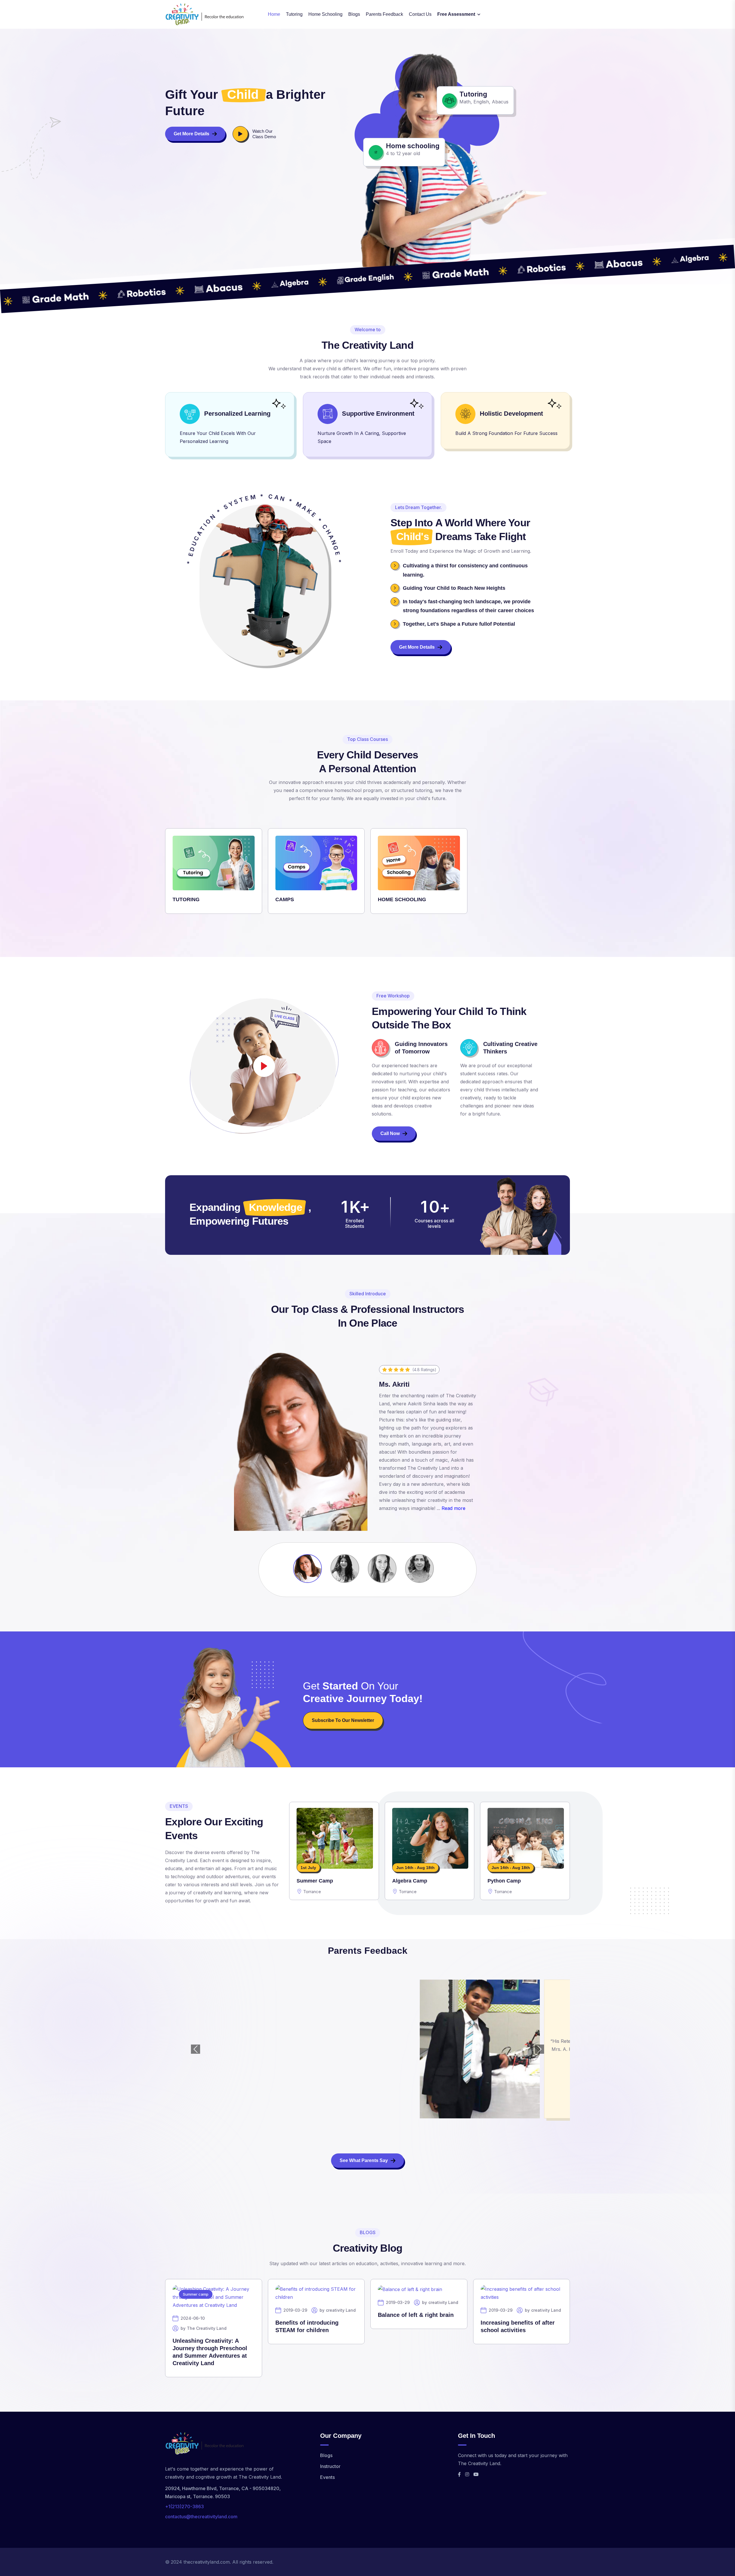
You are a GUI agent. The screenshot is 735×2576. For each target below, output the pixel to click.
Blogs (354, 14)
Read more (453, 1508)
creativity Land (341, 2303)
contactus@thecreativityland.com (201, 2510)
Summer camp (196, 2287)
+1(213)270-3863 (184, 2500)
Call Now (390, 1133)
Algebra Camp (410, 1881)
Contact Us (420, 14)
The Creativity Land (207, 2321)
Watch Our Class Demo (264, 134)
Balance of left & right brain (416, 2308)
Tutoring (294, 14)
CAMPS (285, 899)
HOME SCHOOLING (402, 899)
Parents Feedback (384, 14)
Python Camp (504, 1881)
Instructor (330, 2459)
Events (327, 2470)
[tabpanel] (367, 875)
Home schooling (325, 14)
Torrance (312, 1891)
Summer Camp (315, 1881)
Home (274, 14)
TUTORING (186, 899)
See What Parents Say (364, 2154)
